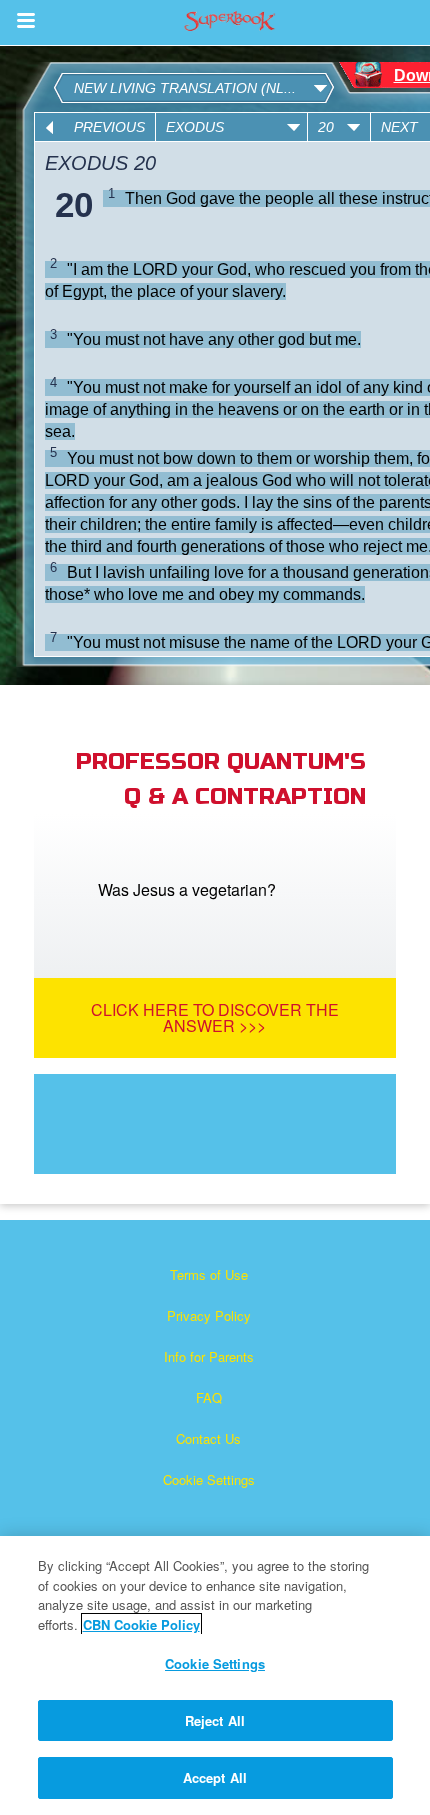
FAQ (209, 1397)
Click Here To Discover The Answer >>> (215, 1017)
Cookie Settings (209, 1479)
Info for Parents (209, 1356)
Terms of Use (209, 1274)
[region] (215, 1675)
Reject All (215, 1720)
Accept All (215, 1777)
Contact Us (208, 1438)
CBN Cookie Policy (141, 1624)
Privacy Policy (209, 1315)
